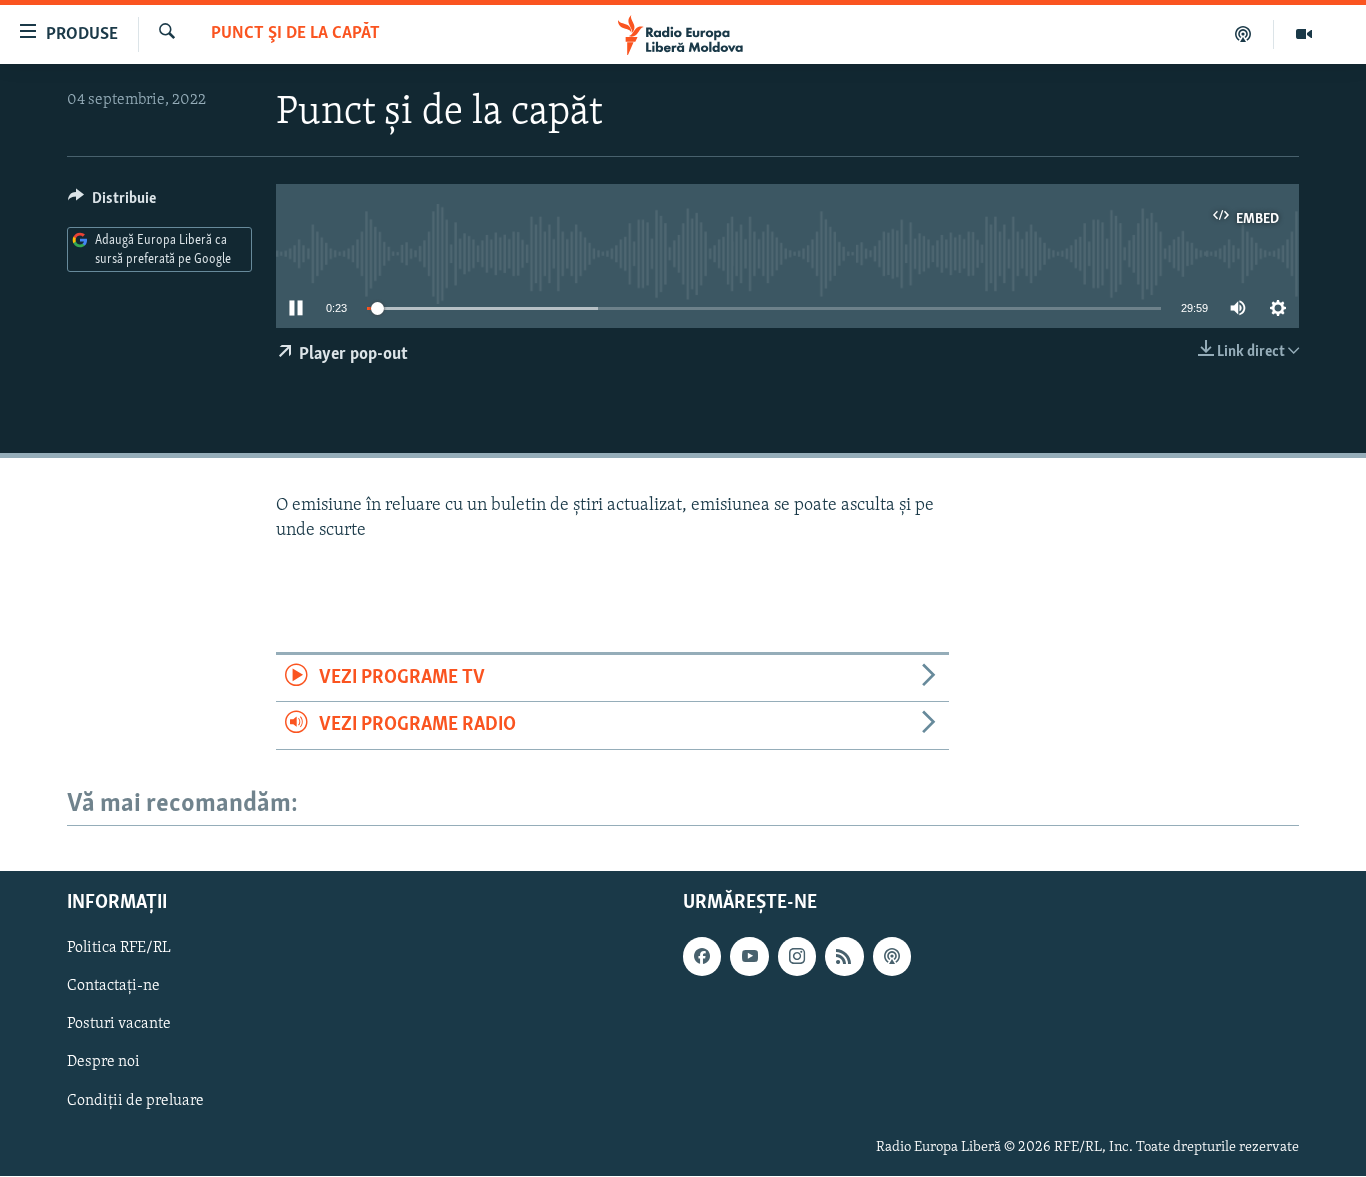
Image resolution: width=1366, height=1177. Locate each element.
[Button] (112, 203)
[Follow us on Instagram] (797, 957)
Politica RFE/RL (119, 949)
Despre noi (103, 1063)
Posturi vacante (119, 1025)
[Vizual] (1304, 34)
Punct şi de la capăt (295, 34)
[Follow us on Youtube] (749, 957)
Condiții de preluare (135, 1101)
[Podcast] (1243, 34)
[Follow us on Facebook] (702, 957)
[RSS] (844, 957)
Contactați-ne (113, 987)
